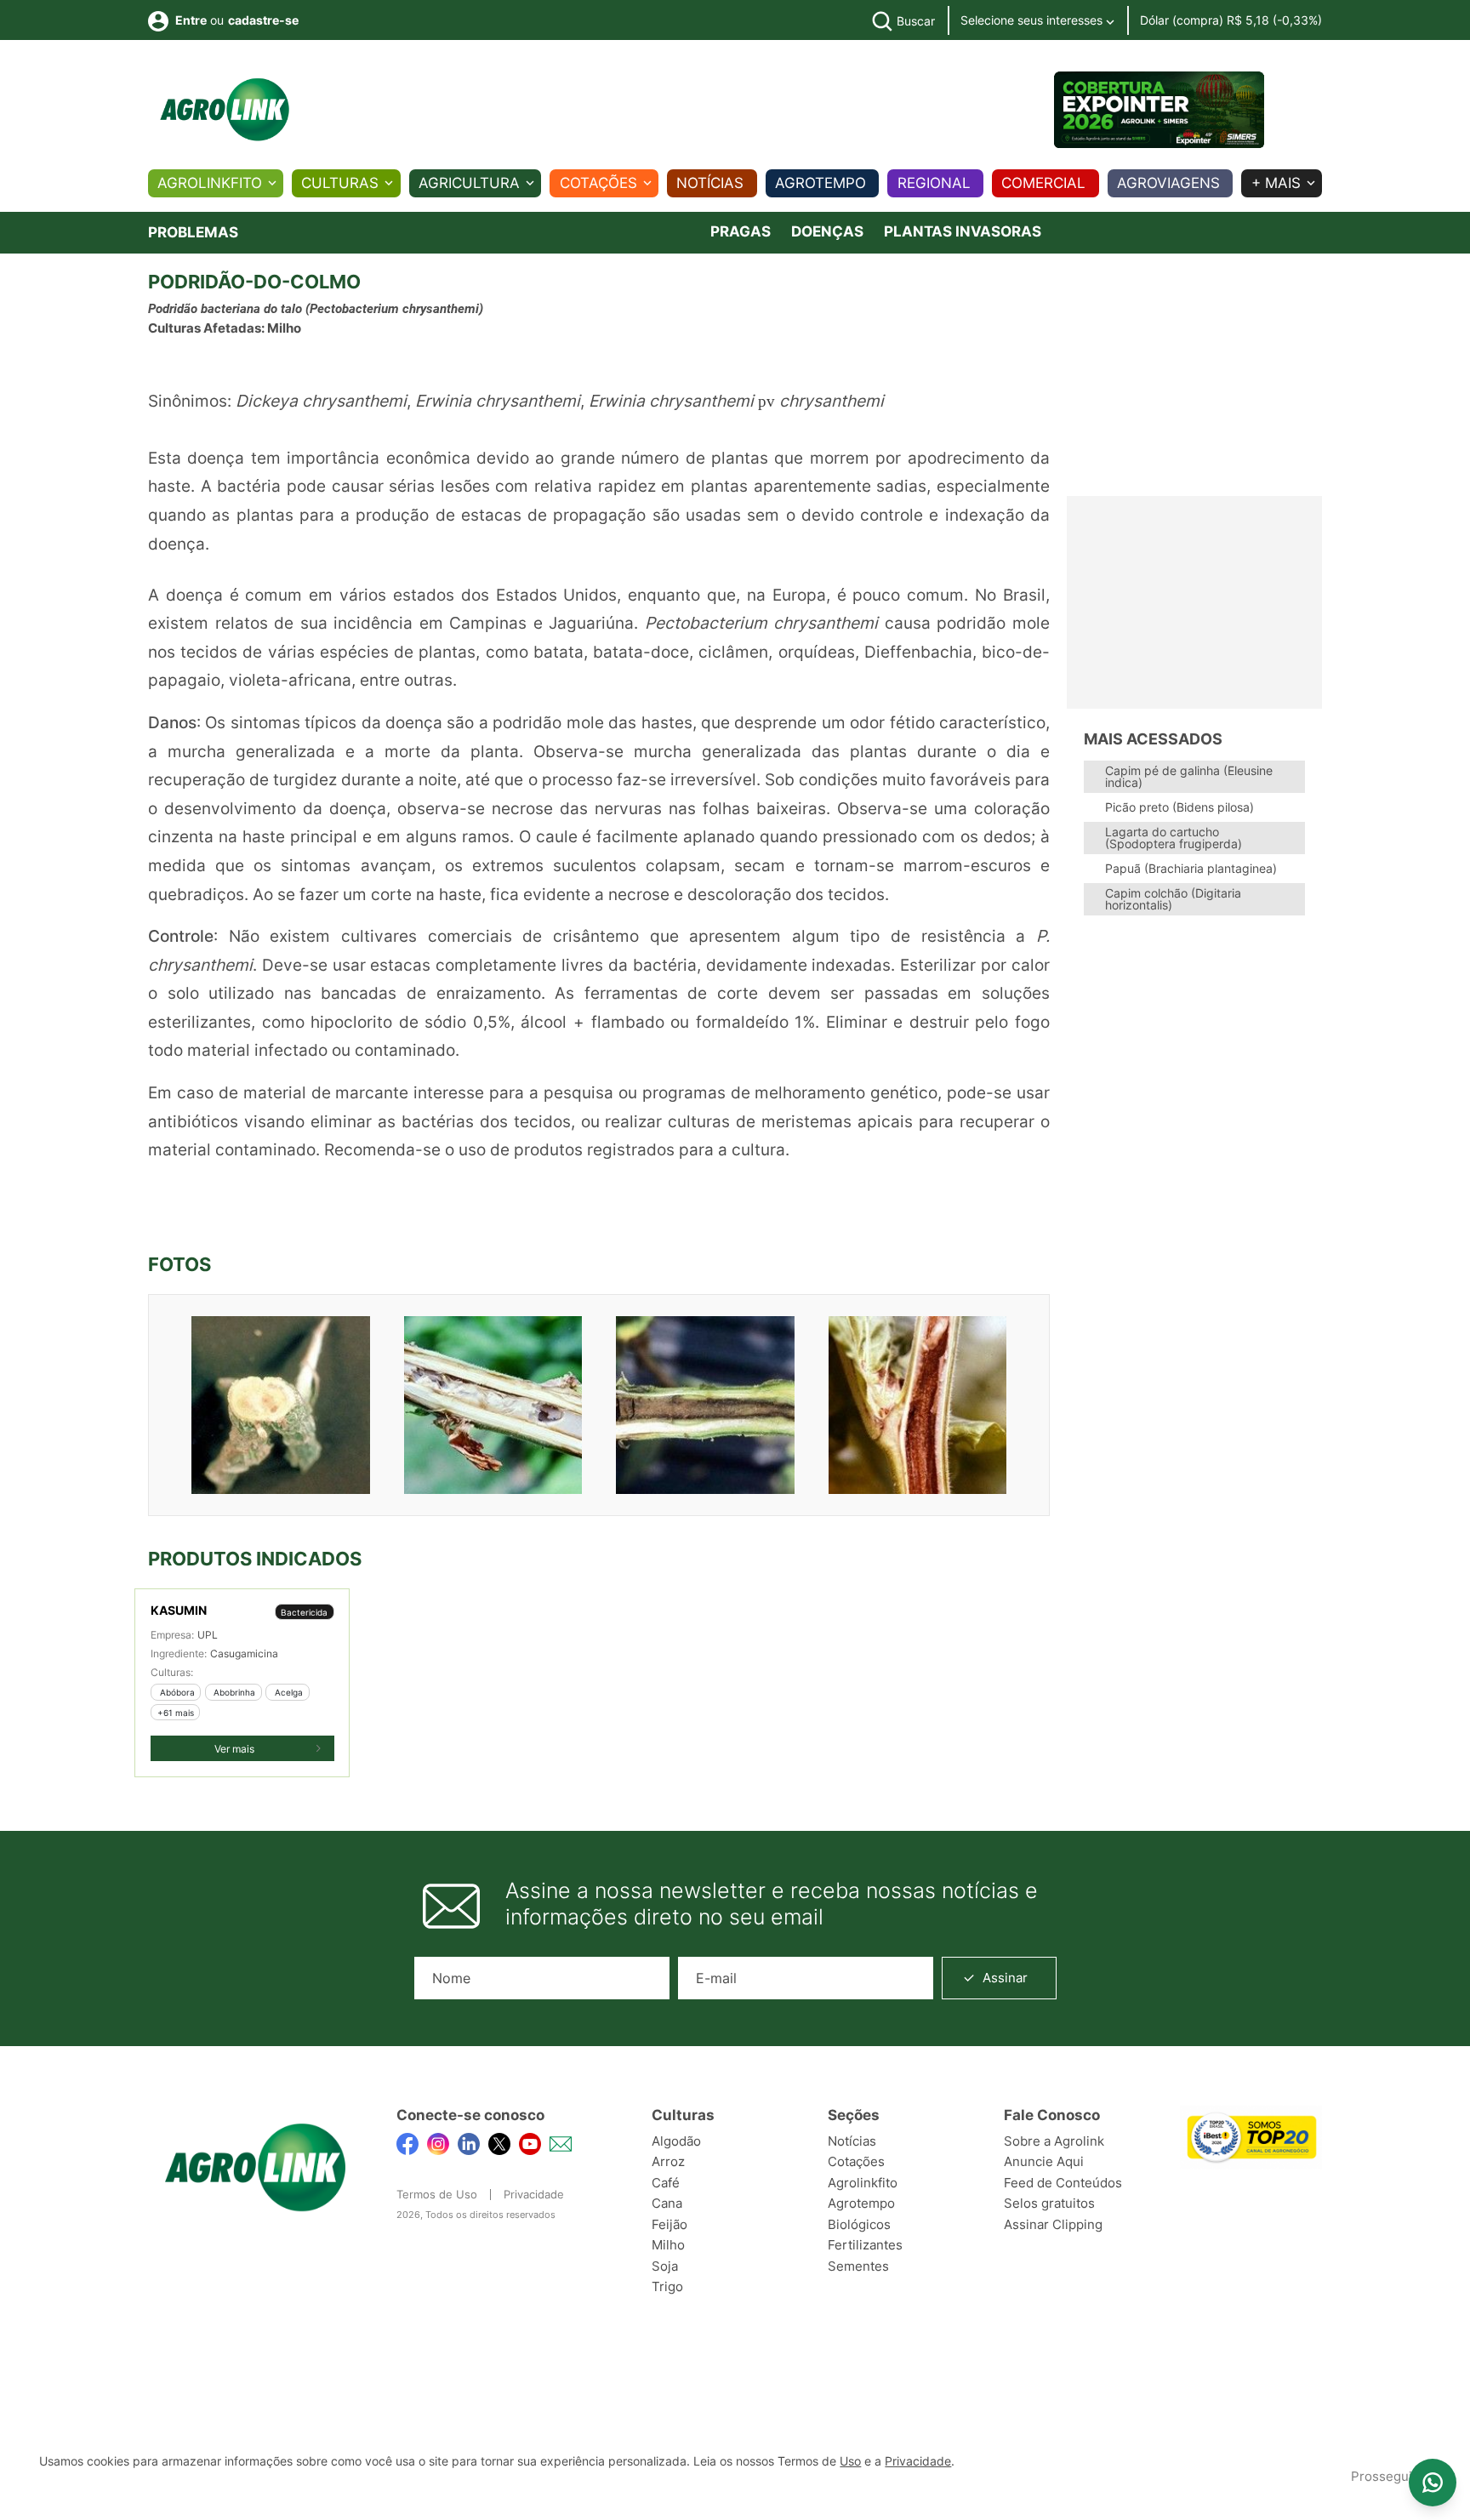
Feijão (669, 2224)
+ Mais (1276, 183)
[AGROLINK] (225, 110)
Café (666, 2183)
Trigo (667, 2286)
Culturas (340, 183)
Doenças (827, 231)
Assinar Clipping (1053, 2224)
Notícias (710, 183)
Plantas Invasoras (963, 231)
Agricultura (469, 183)
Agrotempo (820, 183)
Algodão (676, 2141)
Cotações (598, 183)
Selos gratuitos (1049, 2203)
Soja (665, 2266)
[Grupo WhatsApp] (1433, 2483)
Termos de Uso (437, 2194)
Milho (668, 2245)
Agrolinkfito (210, 183)
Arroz (668, 2161)
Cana (667, 2203)
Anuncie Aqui (1044, 2161)
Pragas (741, 231)
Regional (934, 183)
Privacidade (534, 2194)
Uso (850, 2461)
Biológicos (859, 2224)
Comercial (1043, 183)
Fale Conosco (1052, 2115)
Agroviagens (1168, 183)
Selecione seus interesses (1033, 20)
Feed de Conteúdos (1063, 2183)
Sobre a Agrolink (1054, 2141)
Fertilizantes (865, 2245)
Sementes (858, 2266)
